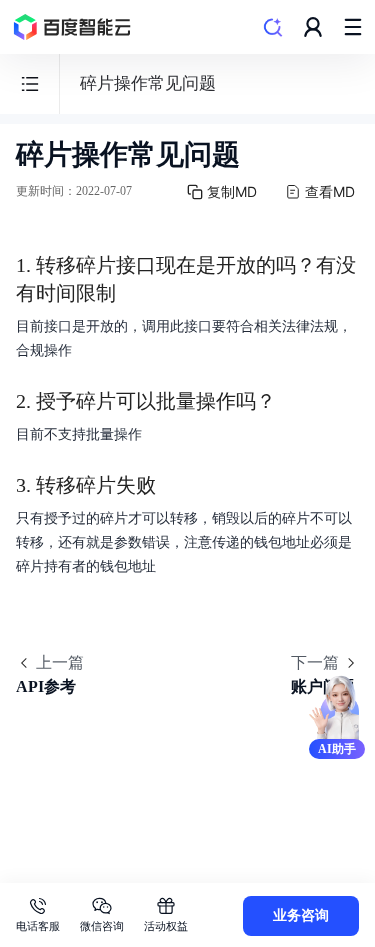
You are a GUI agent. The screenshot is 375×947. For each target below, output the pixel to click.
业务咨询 (301, 915)
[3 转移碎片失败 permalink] (176, 485)
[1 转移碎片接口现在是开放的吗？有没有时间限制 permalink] (136, 265)
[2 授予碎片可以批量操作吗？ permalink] (296, 401)
